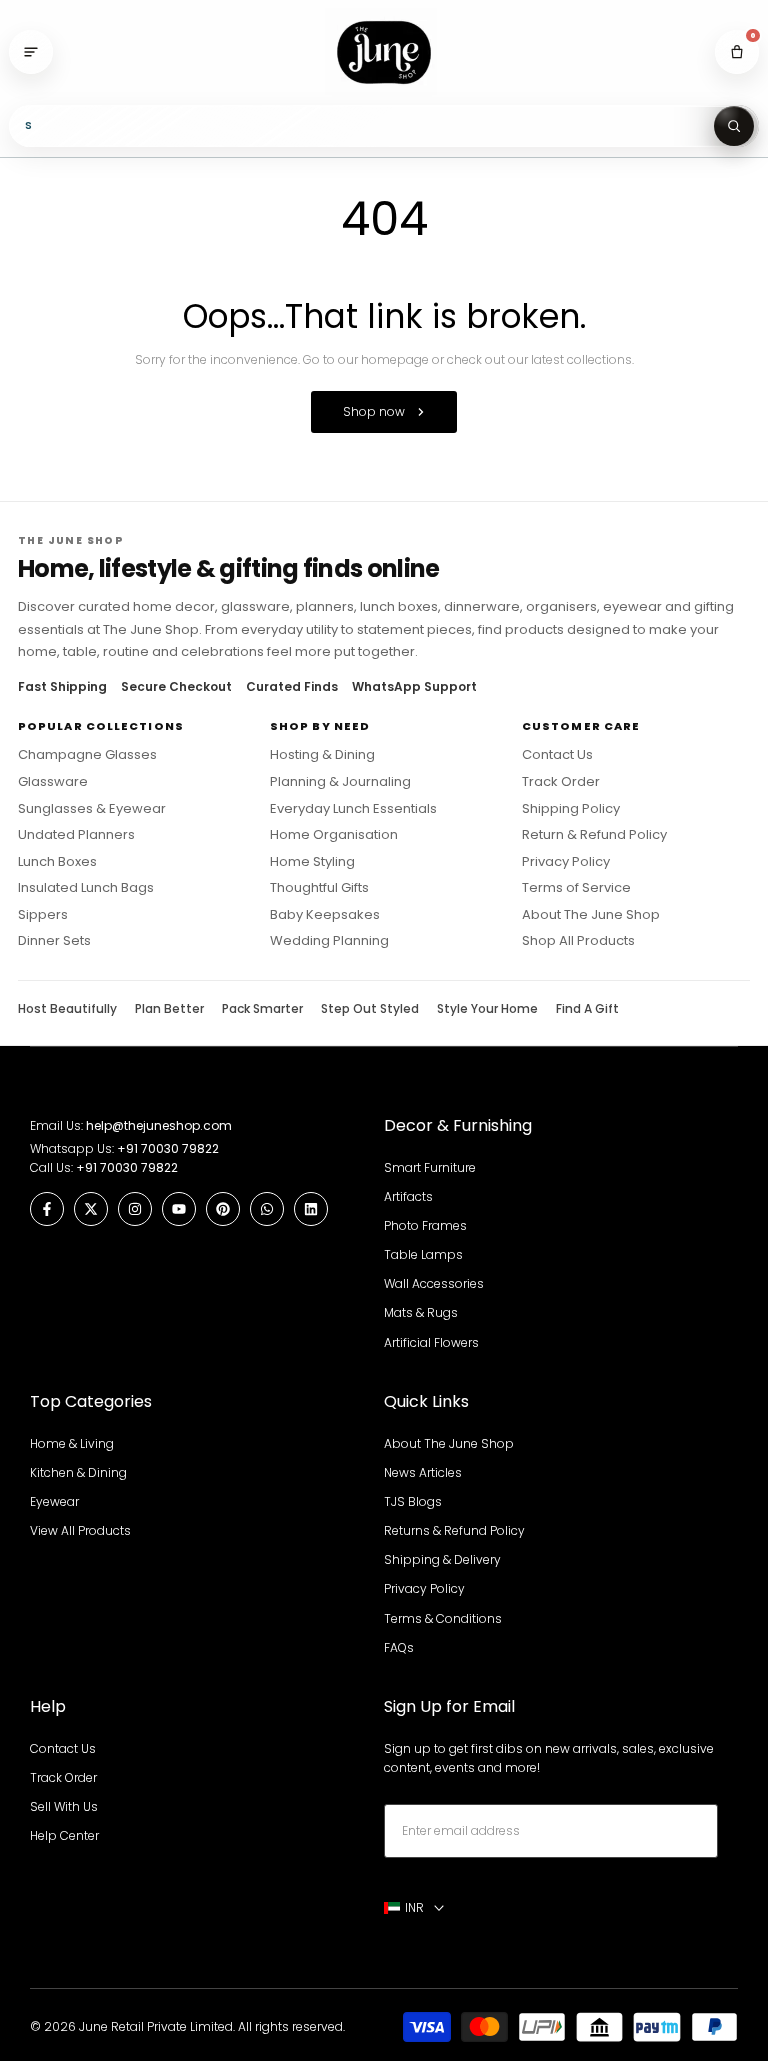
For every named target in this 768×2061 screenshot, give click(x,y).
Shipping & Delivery (442, 1559)
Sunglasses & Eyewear (92, 809)
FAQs (399, 1647)
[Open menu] (31, 52)
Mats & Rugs (421, 1312)
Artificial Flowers (431, 1342)
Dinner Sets (54, 941)
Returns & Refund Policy (454, 1530)
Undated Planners (76, 835)
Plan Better (169, 1009)
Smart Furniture (430, 1167)
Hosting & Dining (322, 755)
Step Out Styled (370, 1009)
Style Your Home (487, 1009)
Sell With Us (64, 1806)
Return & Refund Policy (594, 835)
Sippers (43, 915)
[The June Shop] (384, 52)
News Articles (423, 1472)
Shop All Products (578, 941)
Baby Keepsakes (325, 915)
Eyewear (54, 1501)
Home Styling (312, 862)
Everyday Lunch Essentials (353, 809)
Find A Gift (587, 1009)
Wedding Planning (329, 941)
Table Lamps (423, 1254)
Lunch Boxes (57, 862)
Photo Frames (425, 1225)
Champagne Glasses (87, 755)
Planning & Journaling (340, 782)
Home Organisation (334, 835)
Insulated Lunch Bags (86, 888)
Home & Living (72, 1443)
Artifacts (408, 1196)
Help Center (64, 1835)
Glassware (53, 782)
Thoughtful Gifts (319, 888)
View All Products (80, 1530)
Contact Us (557, 755)
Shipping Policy (571, 809)
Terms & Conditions (443, 1618)
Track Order (561, 782)
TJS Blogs (413, 1501)
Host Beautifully (67, 1009)
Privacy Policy (566, 862)
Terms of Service (576, 888)
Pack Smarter (262, 1009)
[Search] (734, 126)
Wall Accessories (434, 1283)
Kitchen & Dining (78, 1472)
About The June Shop (591, 915)
